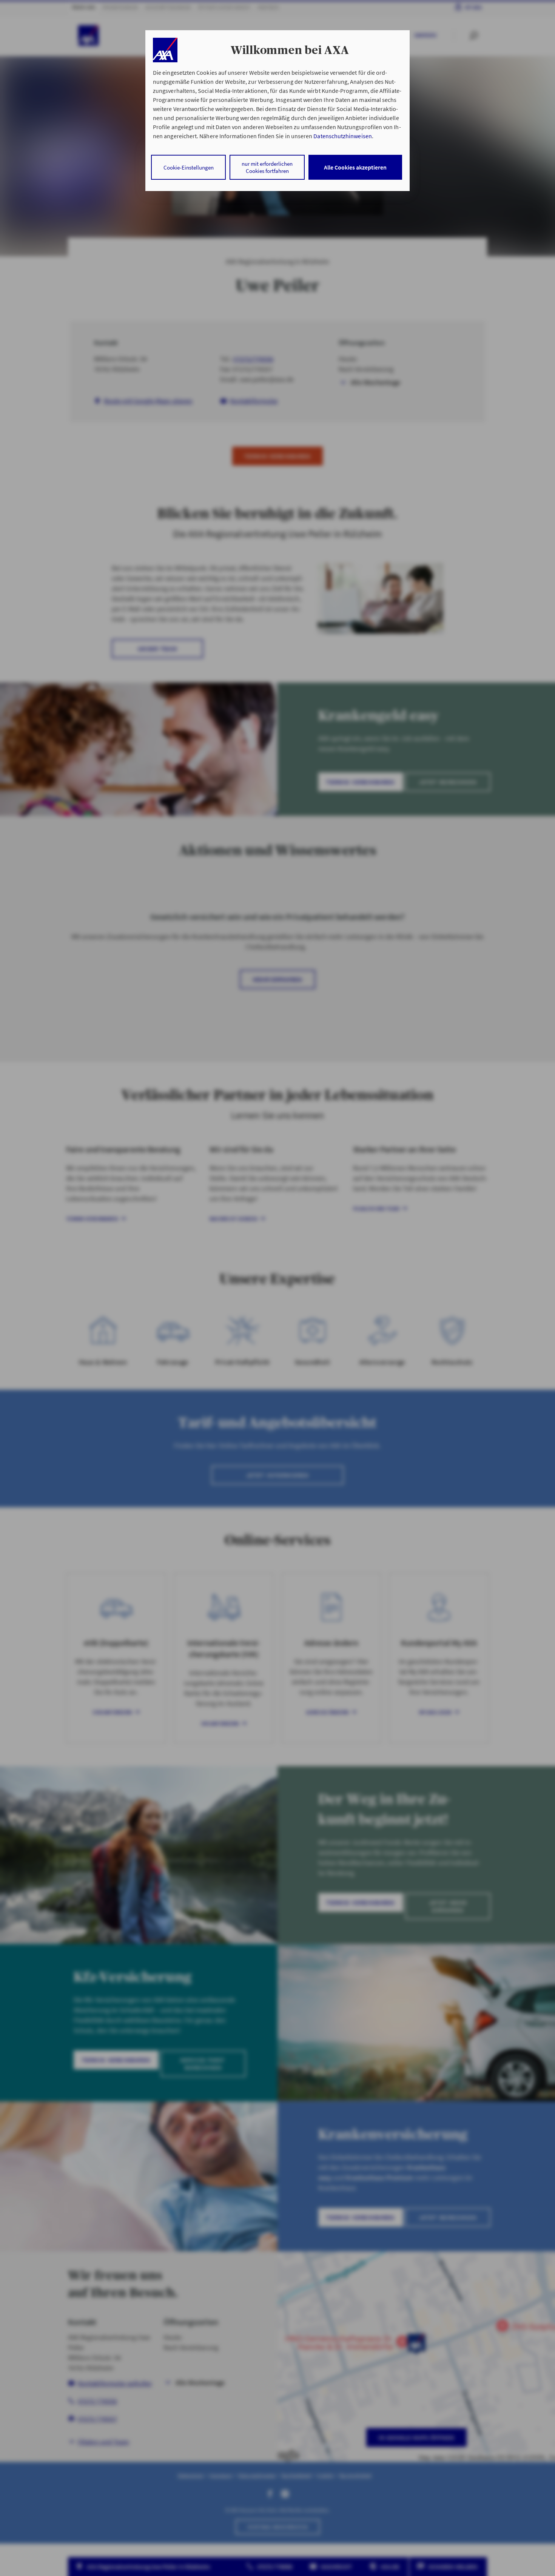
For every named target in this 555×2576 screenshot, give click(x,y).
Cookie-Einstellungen (189, 167)
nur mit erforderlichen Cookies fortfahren (267, 167)
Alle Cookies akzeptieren (355, 167)
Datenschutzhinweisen (342, 136)
